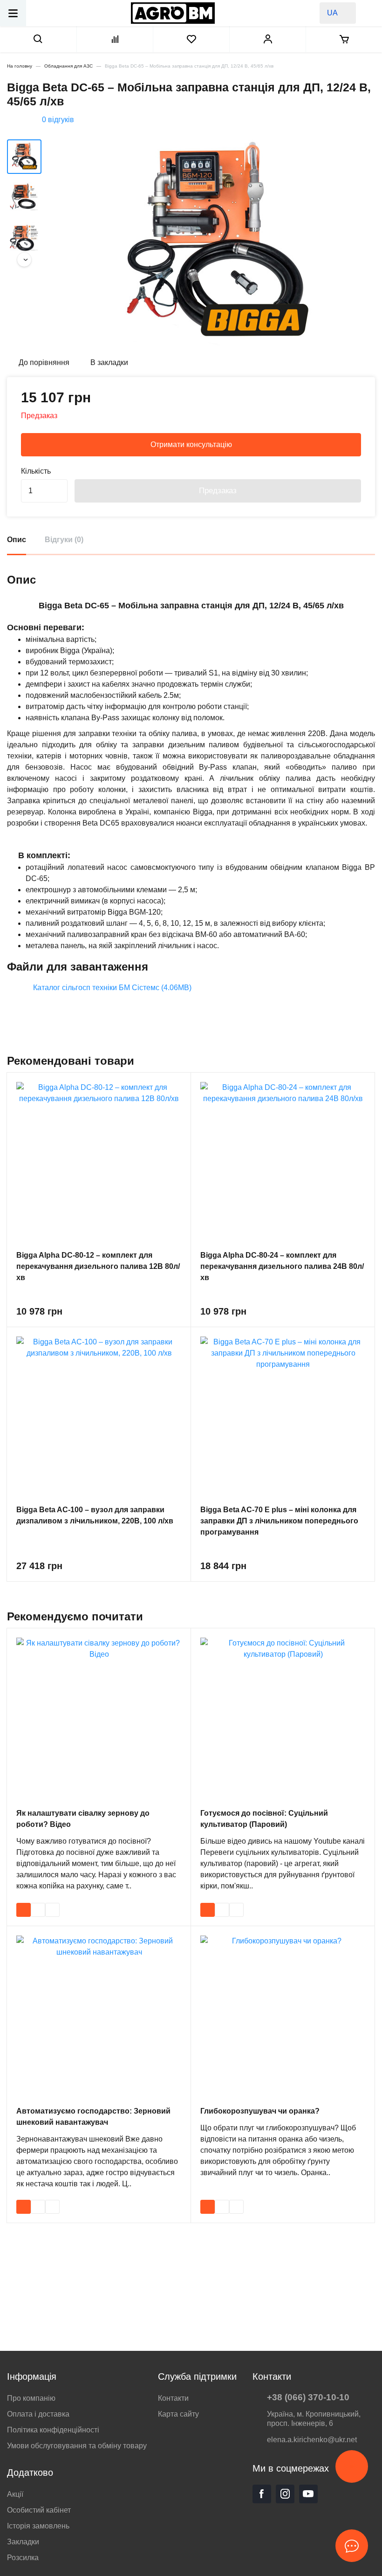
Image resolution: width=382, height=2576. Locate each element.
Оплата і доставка (38, 2414)
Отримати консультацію (191, 444)
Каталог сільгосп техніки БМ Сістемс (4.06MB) (112, 988)
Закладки (23, 2542)
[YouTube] (308, 2494)
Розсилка (23, 2558)
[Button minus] (59, 497)
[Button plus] (59, 485)
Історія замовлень (38, 2526)
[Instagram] (285, 2494)
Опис (17, 540)
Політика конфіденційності (53, 2430)
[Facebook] (262, 2494)
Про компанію (31, 2398)
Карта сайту (178, 2414)
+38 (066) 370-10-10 (308, 2397)
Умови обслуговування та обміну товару (77, 2446)
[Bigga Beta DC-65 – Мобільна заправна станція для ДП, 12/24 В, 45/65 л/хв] (215, 244)
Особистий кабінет (39, 2510)
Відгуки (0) (64, 540)
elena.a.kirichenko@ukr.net (312, 2440)
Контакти (173, 2398)
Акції (15, 2494)
